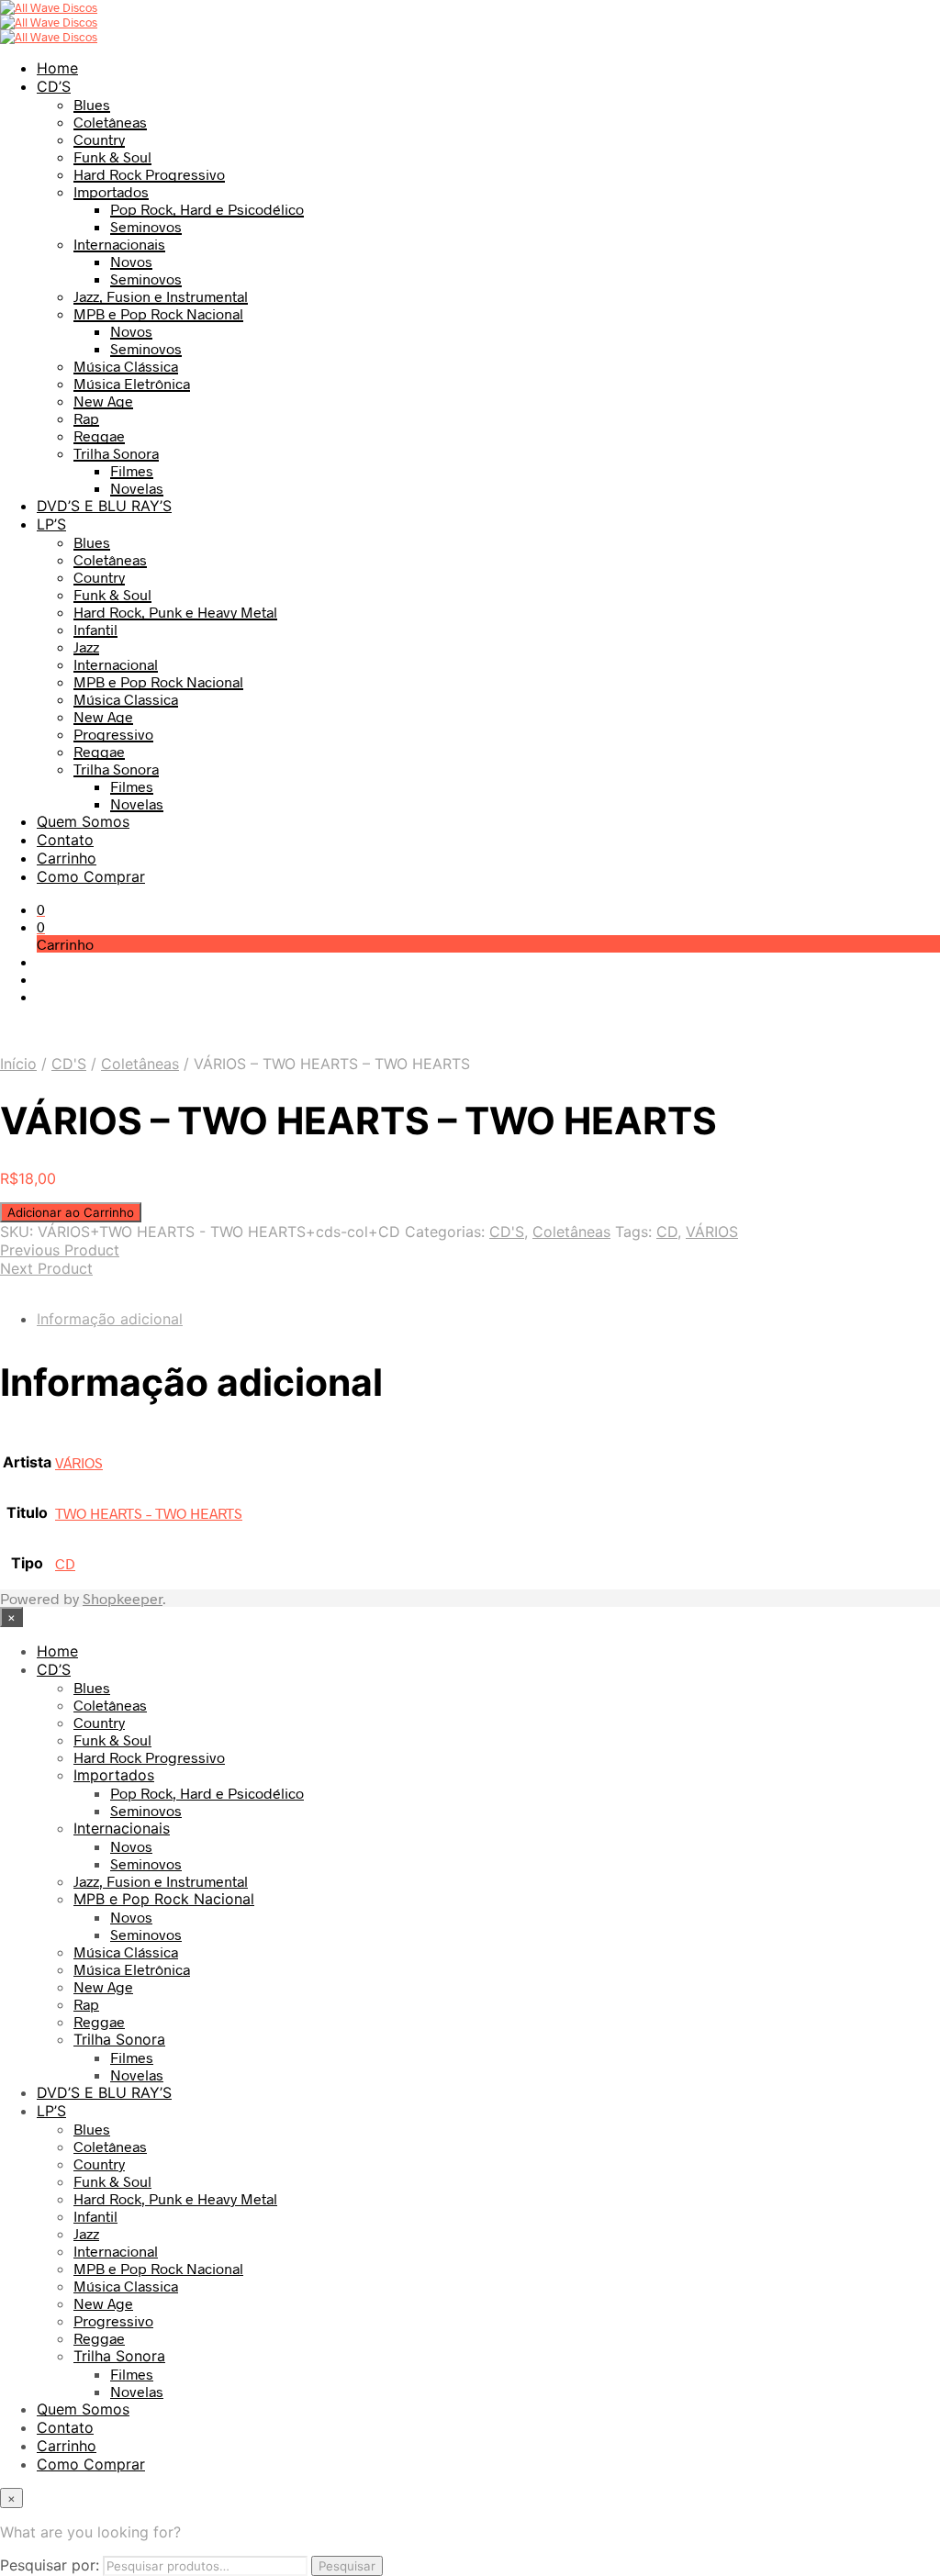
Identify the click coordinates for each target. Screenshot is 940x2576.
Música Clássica (126, 366)
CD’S (54, 86)
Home (57, 68)
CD (667, 1232)
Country (99, 139)
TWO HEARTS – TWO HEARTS (149, 1513)
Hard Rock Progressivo (149, 174)
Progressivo (113, 734)
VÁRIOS (712, 1232)
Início (18, 1064)
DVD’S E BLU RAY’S (104, 506)
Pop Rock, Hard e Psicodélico (207, 209)
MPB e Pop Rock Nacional (158, 313)
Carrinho (67, 858)
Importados (111, 191)
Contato (65, 840)
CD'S (69, 1064)
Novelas (137, 488)
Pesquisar (347, 2566)
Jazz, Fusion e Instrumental (161, 296)
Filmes (132, 470)
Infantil (95, 629)
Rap (86, 418)
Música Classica (126, 699)
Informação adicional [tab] (110, 1319)
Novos (131, 261)
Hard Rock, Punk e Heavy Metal (175, 612)
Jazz (86, 647)
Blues (92, 104)
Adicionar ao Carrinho (71, 1212)
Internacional (116, 664)
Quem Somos (83, 821)
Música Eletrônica (132, 383)
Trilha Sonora (116, 453)
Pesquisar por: (50, 2565)
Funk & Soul (112, 156)
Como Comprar (91, 876)
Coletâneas (110, 122)
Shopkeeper (123, 1598)
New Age (103, 401)
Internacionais (119, 244)
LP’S (51, 524)
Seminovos (146, 226)
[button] (41, 909)
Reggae (99, 435)
